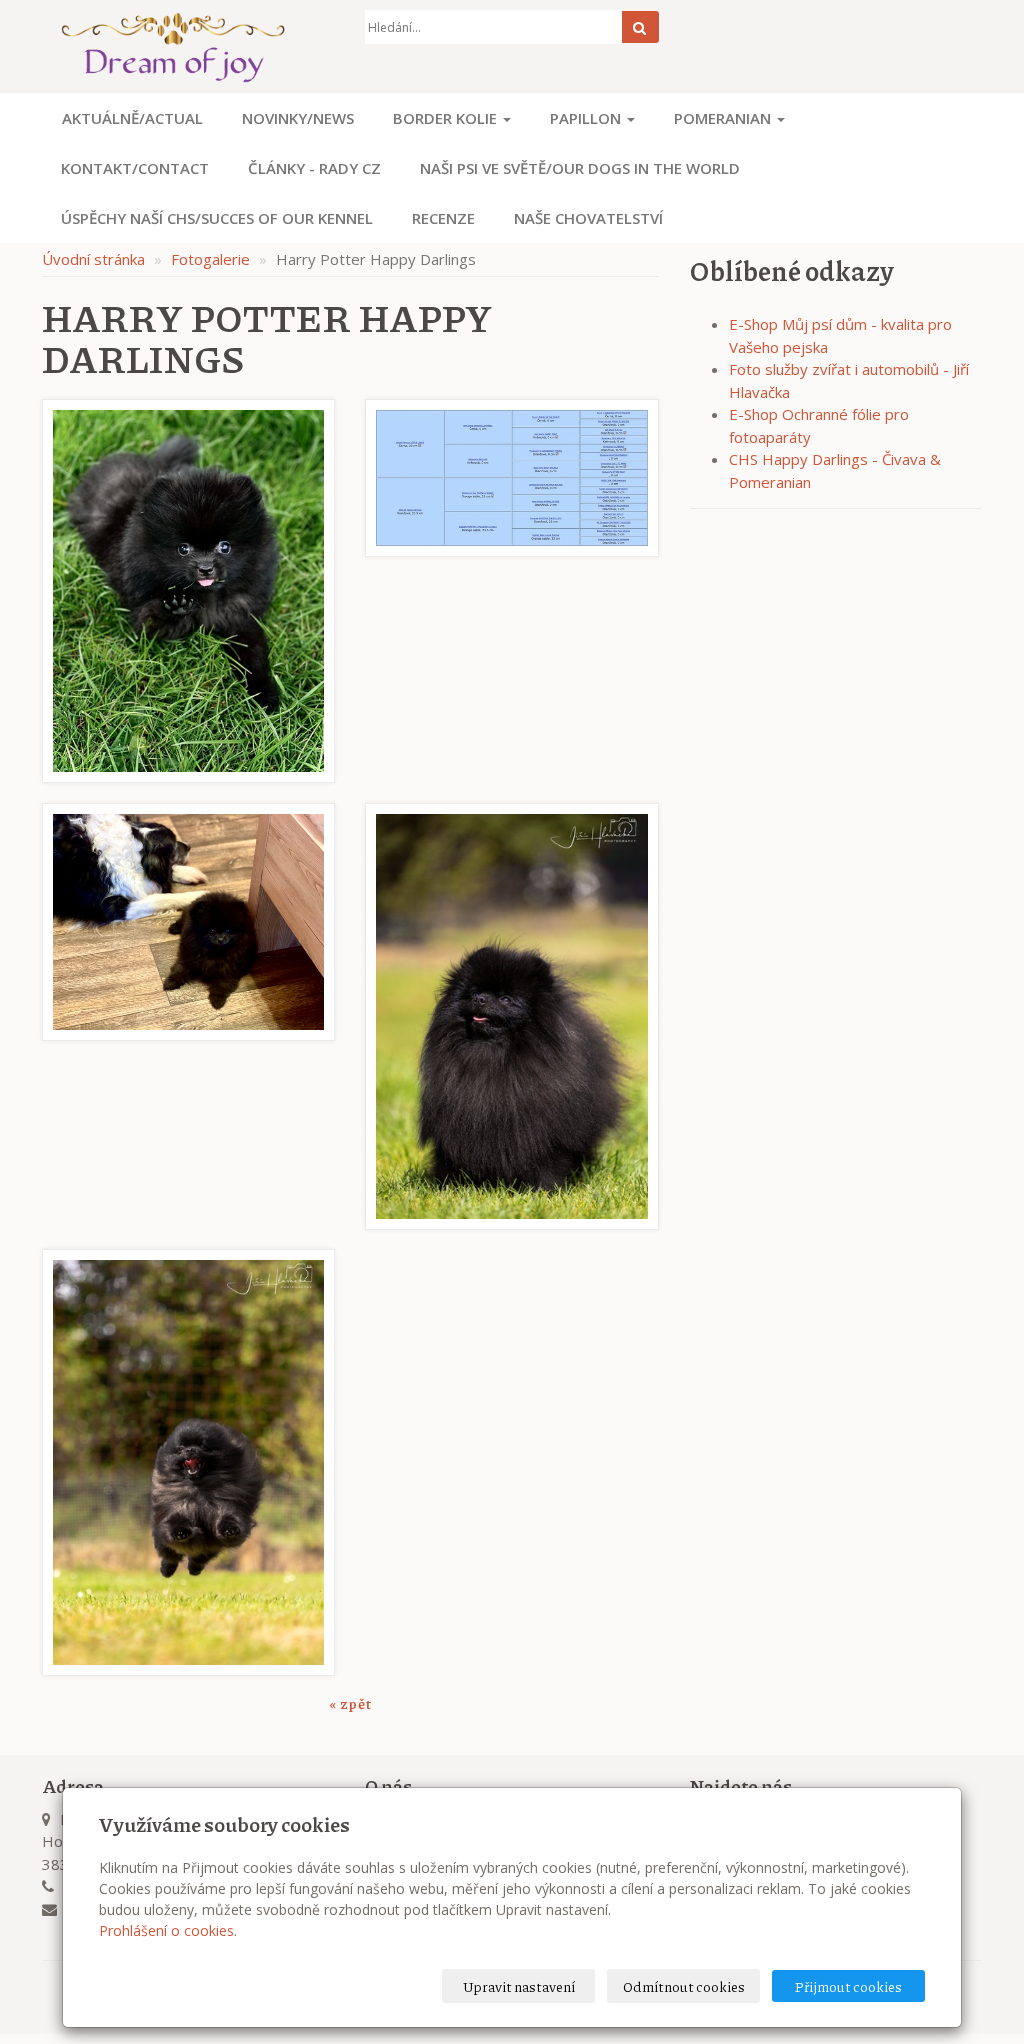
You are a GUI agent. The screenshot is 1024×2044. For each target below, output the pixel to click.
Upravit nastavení (519, 1986)
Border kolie (447, 118)
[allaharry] (188, 1016)
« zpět (350, 1703)
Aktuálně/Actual (132, 118)
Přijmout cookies (848, 1986)
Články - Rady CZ (314, 168)
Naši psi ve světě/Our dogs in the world (580, 168)
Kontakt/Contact (135, 168)
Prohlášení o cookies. (168, 1930)
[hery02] (188, 1462)
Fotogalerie (210, 259)
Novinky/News (298, 118)
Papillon (587, 118)
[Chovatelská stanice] (188, 46)
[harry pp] (511, 591)
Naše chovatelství (588, 218)
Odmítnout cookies (684, 1986)
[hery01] (511, 1016)
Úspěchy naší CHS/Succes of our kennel (217, 218)
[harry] (188, 591)
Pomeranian (724, 118)
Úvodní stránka (93, 259)
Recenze (443, 218)
